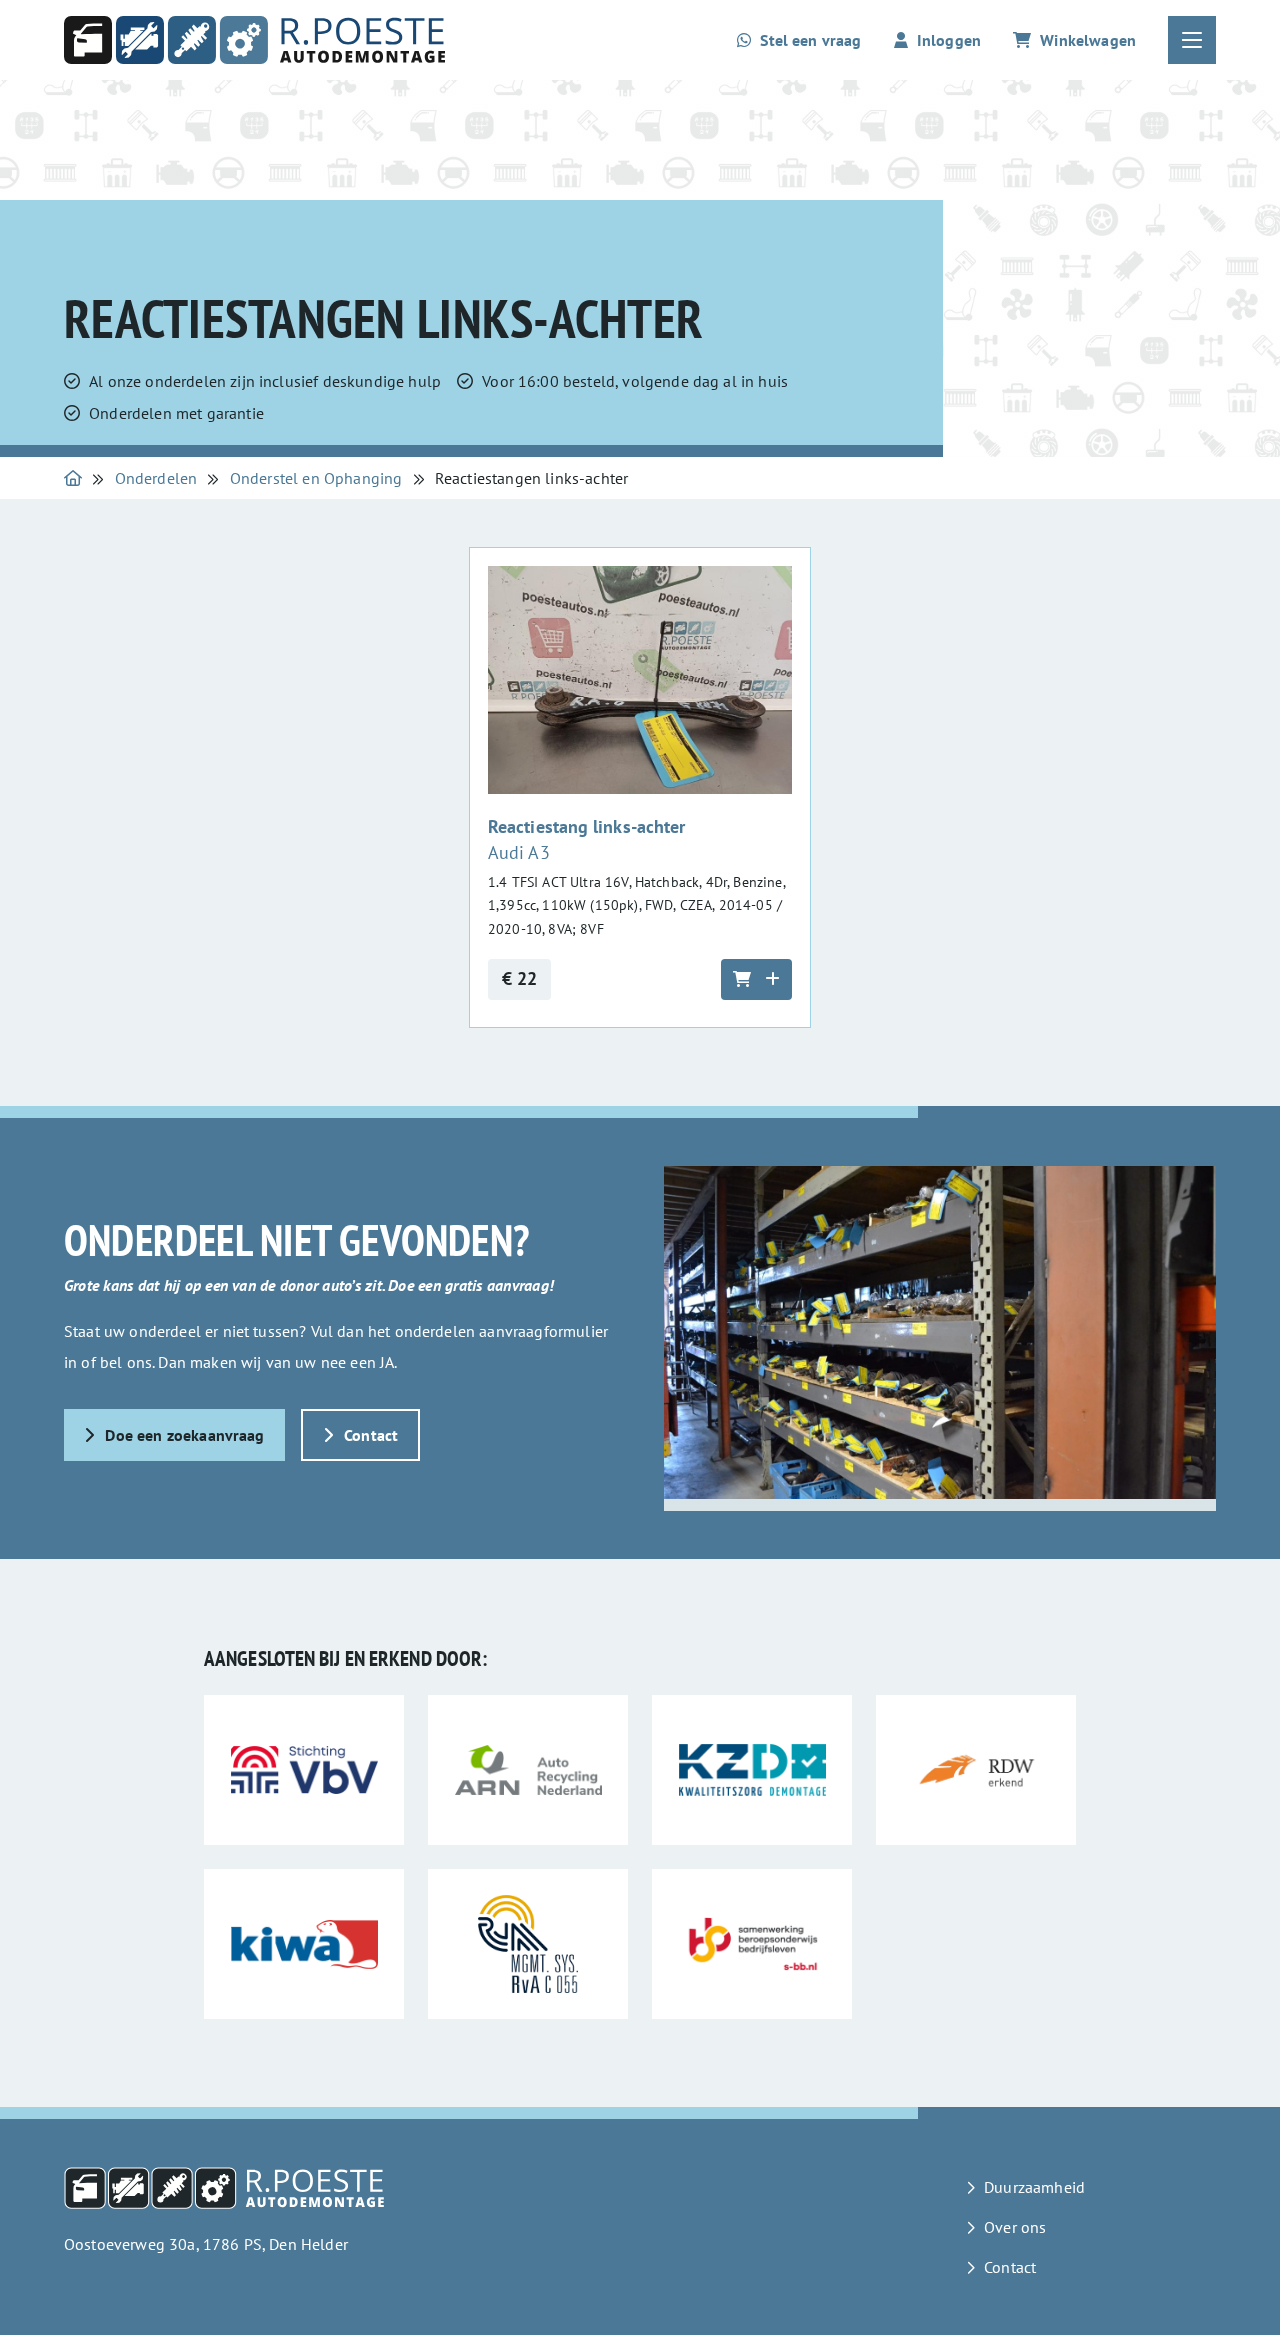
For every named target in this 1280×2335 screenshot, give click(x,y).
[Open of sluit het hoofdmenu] (1192, 40)
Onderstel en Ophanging (316, 478)
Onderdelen (156, 478)
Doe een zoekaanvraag (184, 1435)
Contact (371, 1435)
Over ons (1015, 2227)
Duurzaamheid (1034, 2187)
